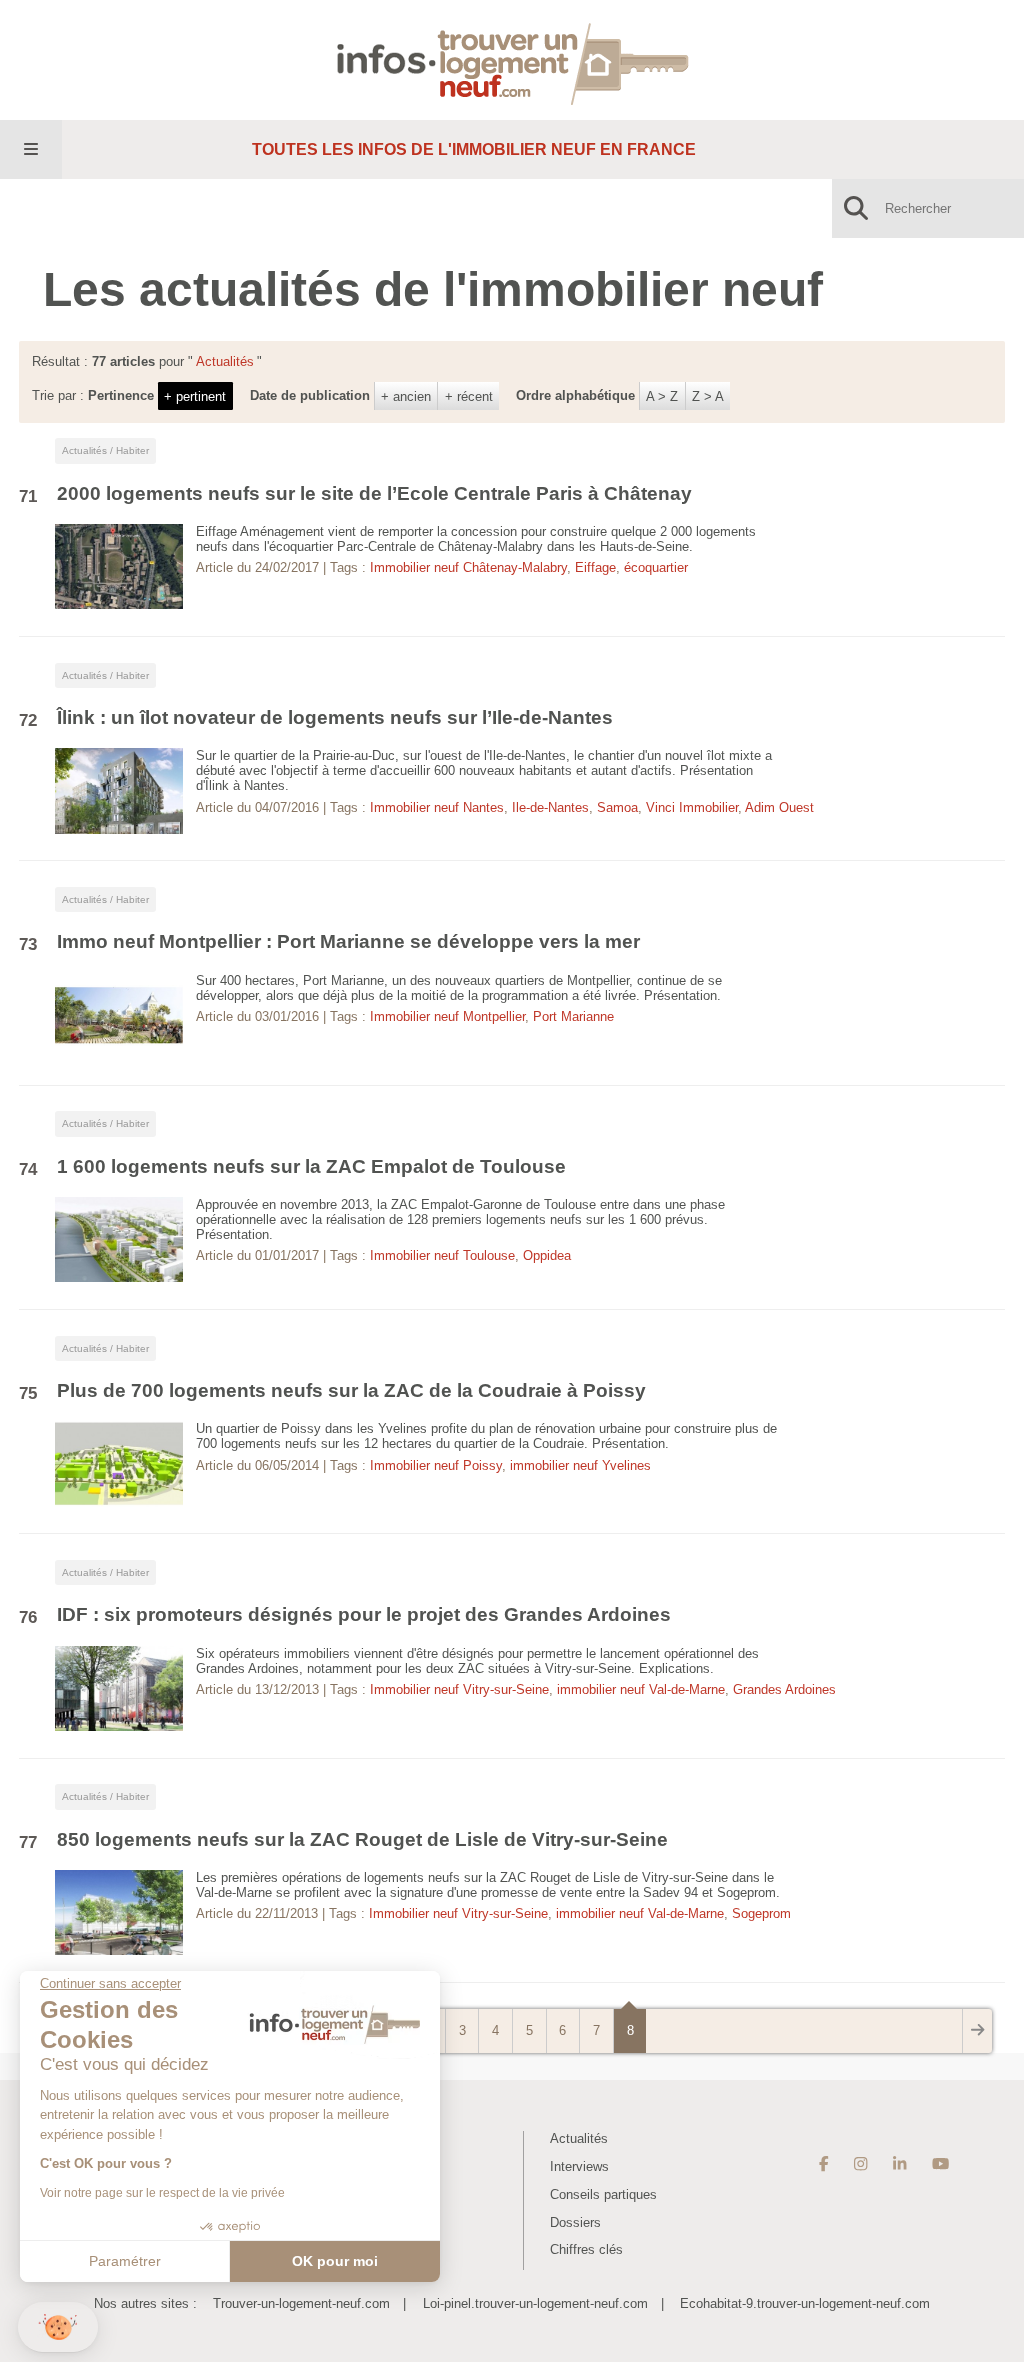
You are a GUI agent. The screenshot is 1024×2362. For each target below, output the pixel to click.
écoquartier (656, 567)
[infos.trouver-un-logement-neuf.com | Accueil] (512, 59)
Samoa (617, 807)
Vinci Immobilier (692, 807)
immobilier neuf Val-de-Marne (641, 1689)
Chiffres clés (586, 2249)
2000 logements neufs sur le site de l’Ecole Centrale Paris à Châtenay (374, 493)
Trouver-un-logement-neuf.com (301, 2303)
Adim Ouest (779, 807)
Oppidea (547, 1255)
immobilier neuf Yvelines (580, 1465)
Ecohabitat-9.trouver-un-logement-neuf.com (805, 2303)
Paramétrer (125, 2261)
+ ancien (406, 396)
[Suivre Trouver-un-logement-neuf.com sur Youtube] (940, 2163)
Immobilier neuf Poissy (436, 1465)
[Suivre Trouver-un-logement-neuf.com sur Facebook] (824, 2163)
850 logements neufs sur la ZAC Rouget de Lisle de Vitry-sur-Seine (362, 1839)
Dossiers (575, 2222)
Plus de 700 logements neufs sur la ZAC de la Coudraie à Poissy (351, 1390)
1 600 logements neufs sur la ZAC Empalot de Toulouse (311, 1166)
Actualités (579, 2138)
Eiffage (595, 567)
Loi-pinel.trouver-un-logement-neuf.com (535, 2303)
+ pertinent (195, 396)
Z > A (708, 396)
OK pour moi (335, 2261)
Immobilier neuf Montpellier (447, 1016)
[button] (58, 2327)
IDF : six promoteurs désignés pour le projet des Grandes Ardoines (364, 1614)
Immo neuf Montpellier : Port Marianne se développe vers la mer (348, 941)
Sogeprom (761, 1913)
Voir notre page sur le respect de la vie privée (162, 2193)
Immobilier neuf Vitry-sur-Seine (459, 1689)
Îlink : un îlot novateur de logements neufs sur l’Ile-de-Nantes (335, 717)
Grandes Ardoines (784, 1689)
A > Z (662, 396)
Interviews (579, 2166)
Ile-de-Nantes (550, 807)
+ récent (469, 396)
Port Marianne (573, 1016)
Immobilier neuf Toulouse (442, 1255)
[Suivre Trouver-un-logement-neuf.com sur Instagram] (860, 2163)
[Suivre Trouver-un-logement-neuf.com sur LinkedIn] (899, 2163)
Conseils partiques (603, 2194)
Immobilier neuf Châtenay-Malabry (468, 567)
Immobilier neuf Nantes (437, 807)
